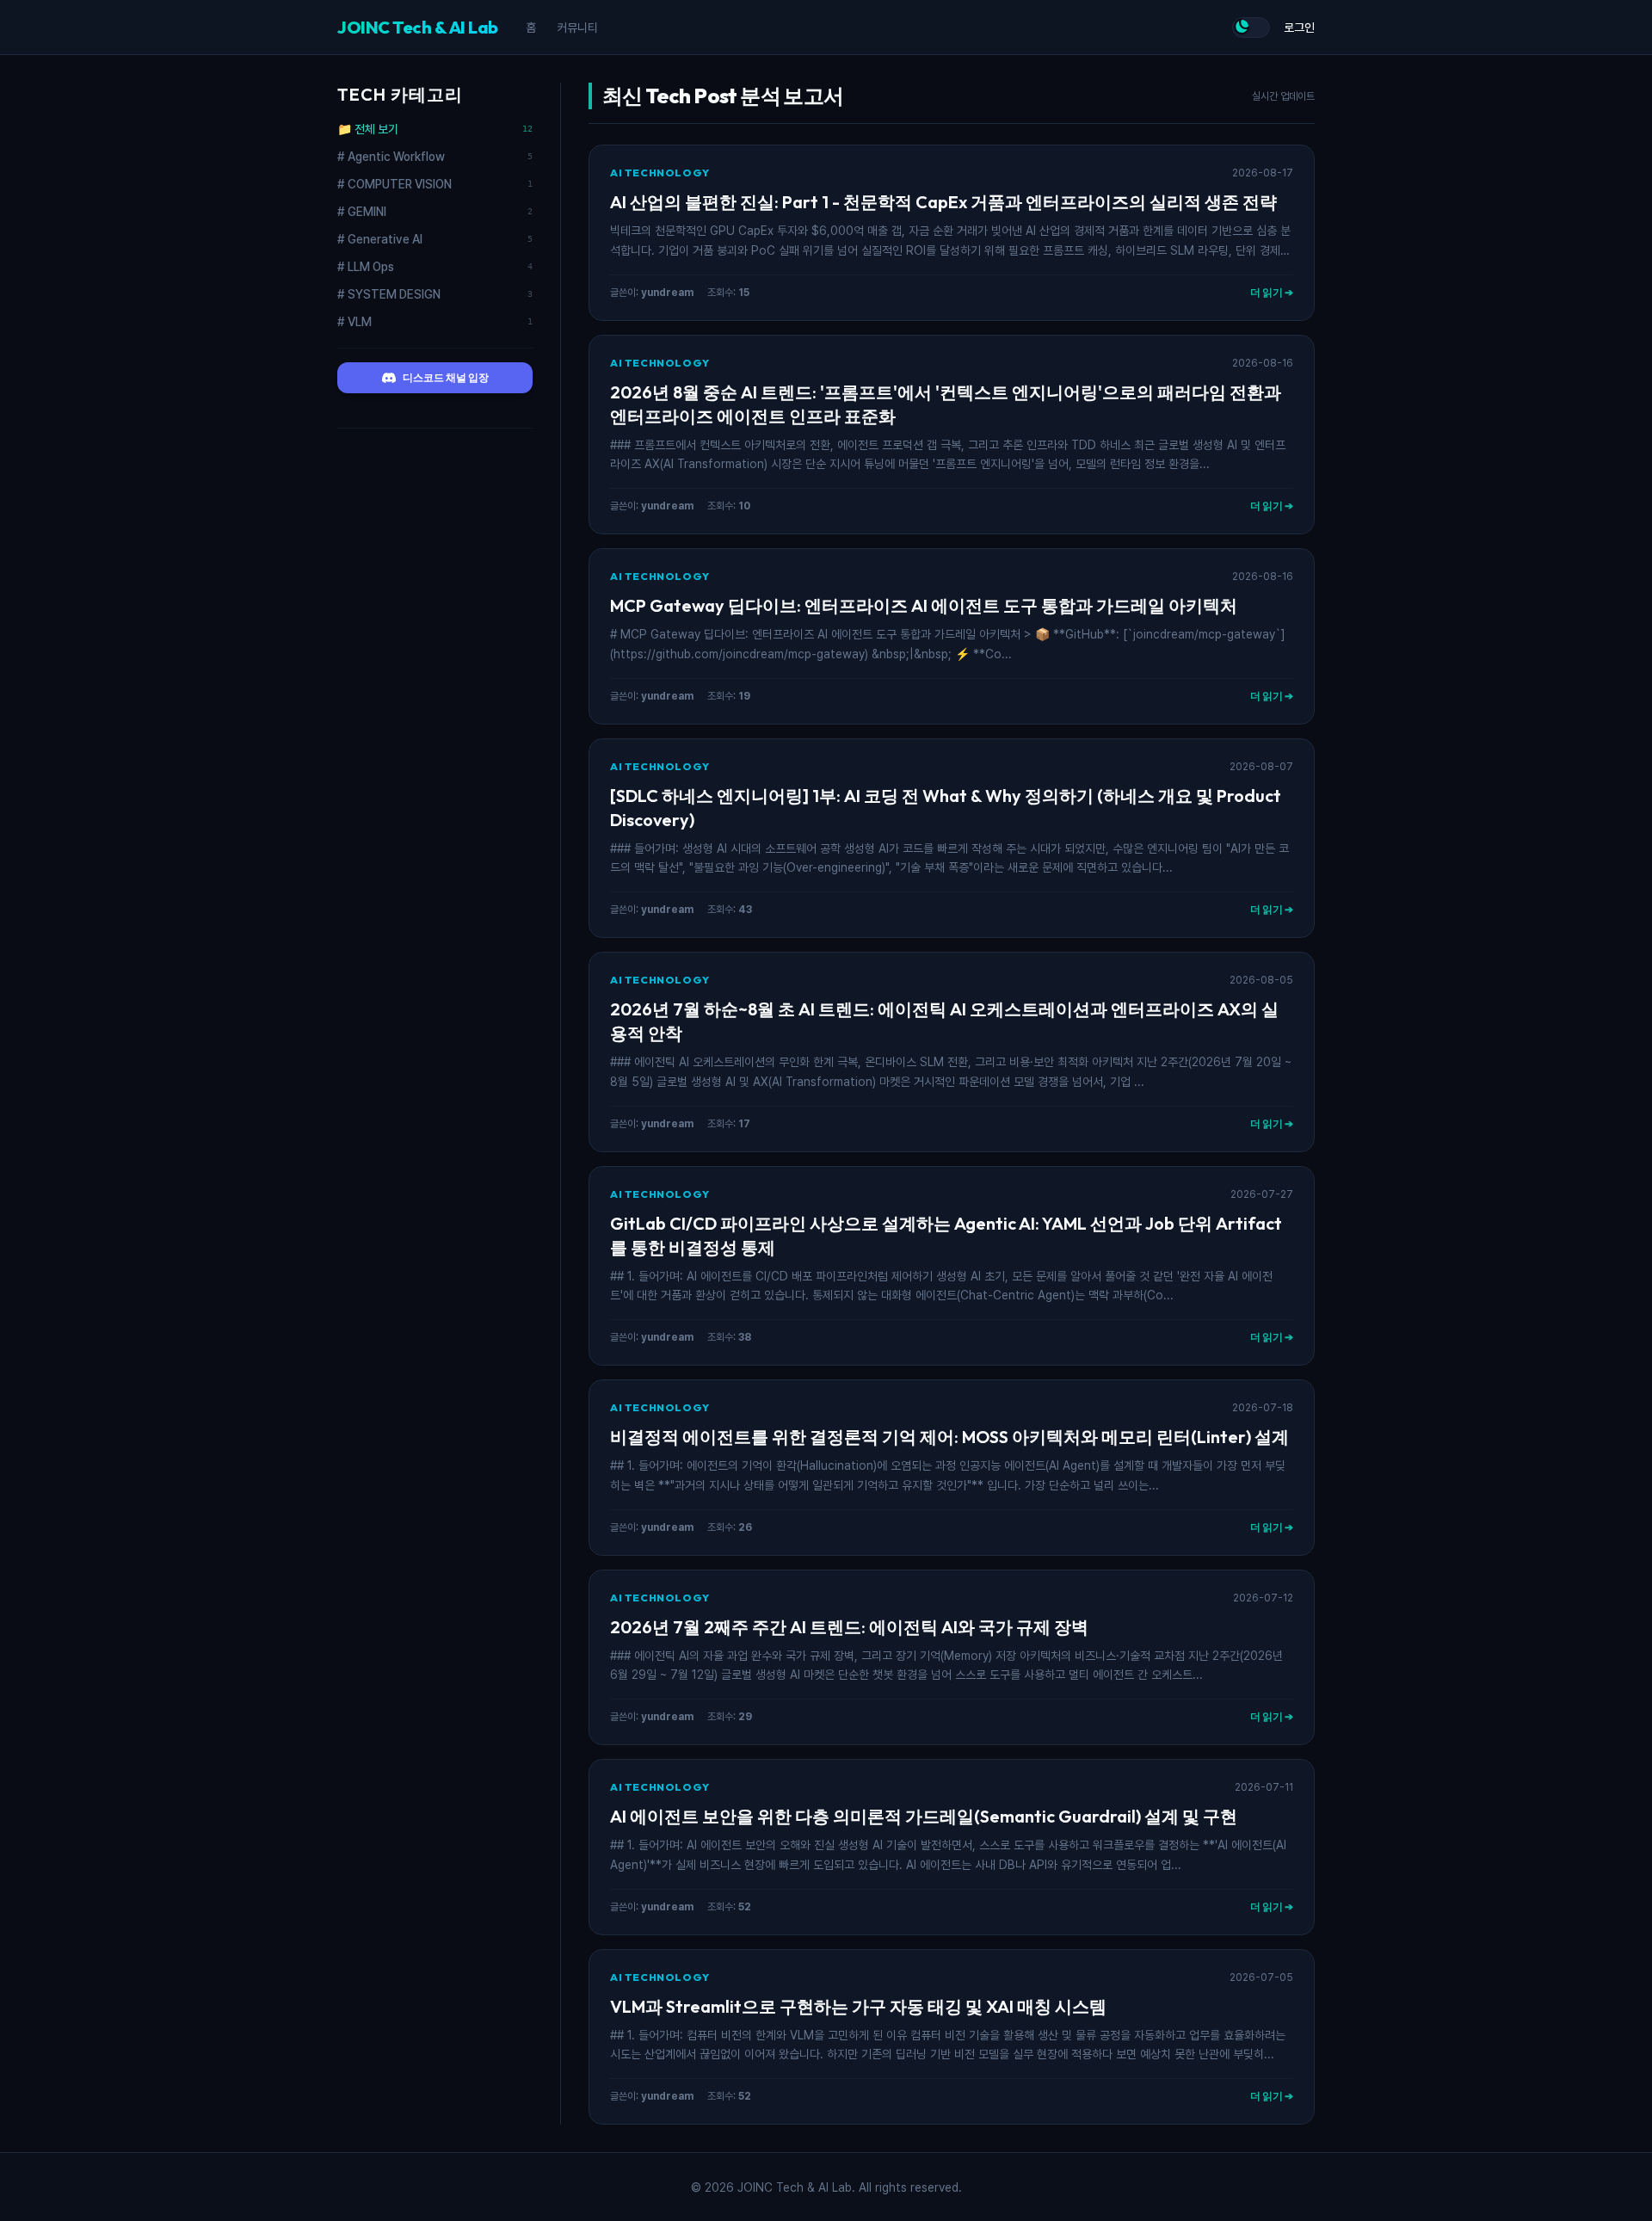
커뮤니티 (577, 28)
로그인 (1299, 28)
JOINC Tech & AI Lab (418, 27)
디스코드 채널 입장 (446, 377)
